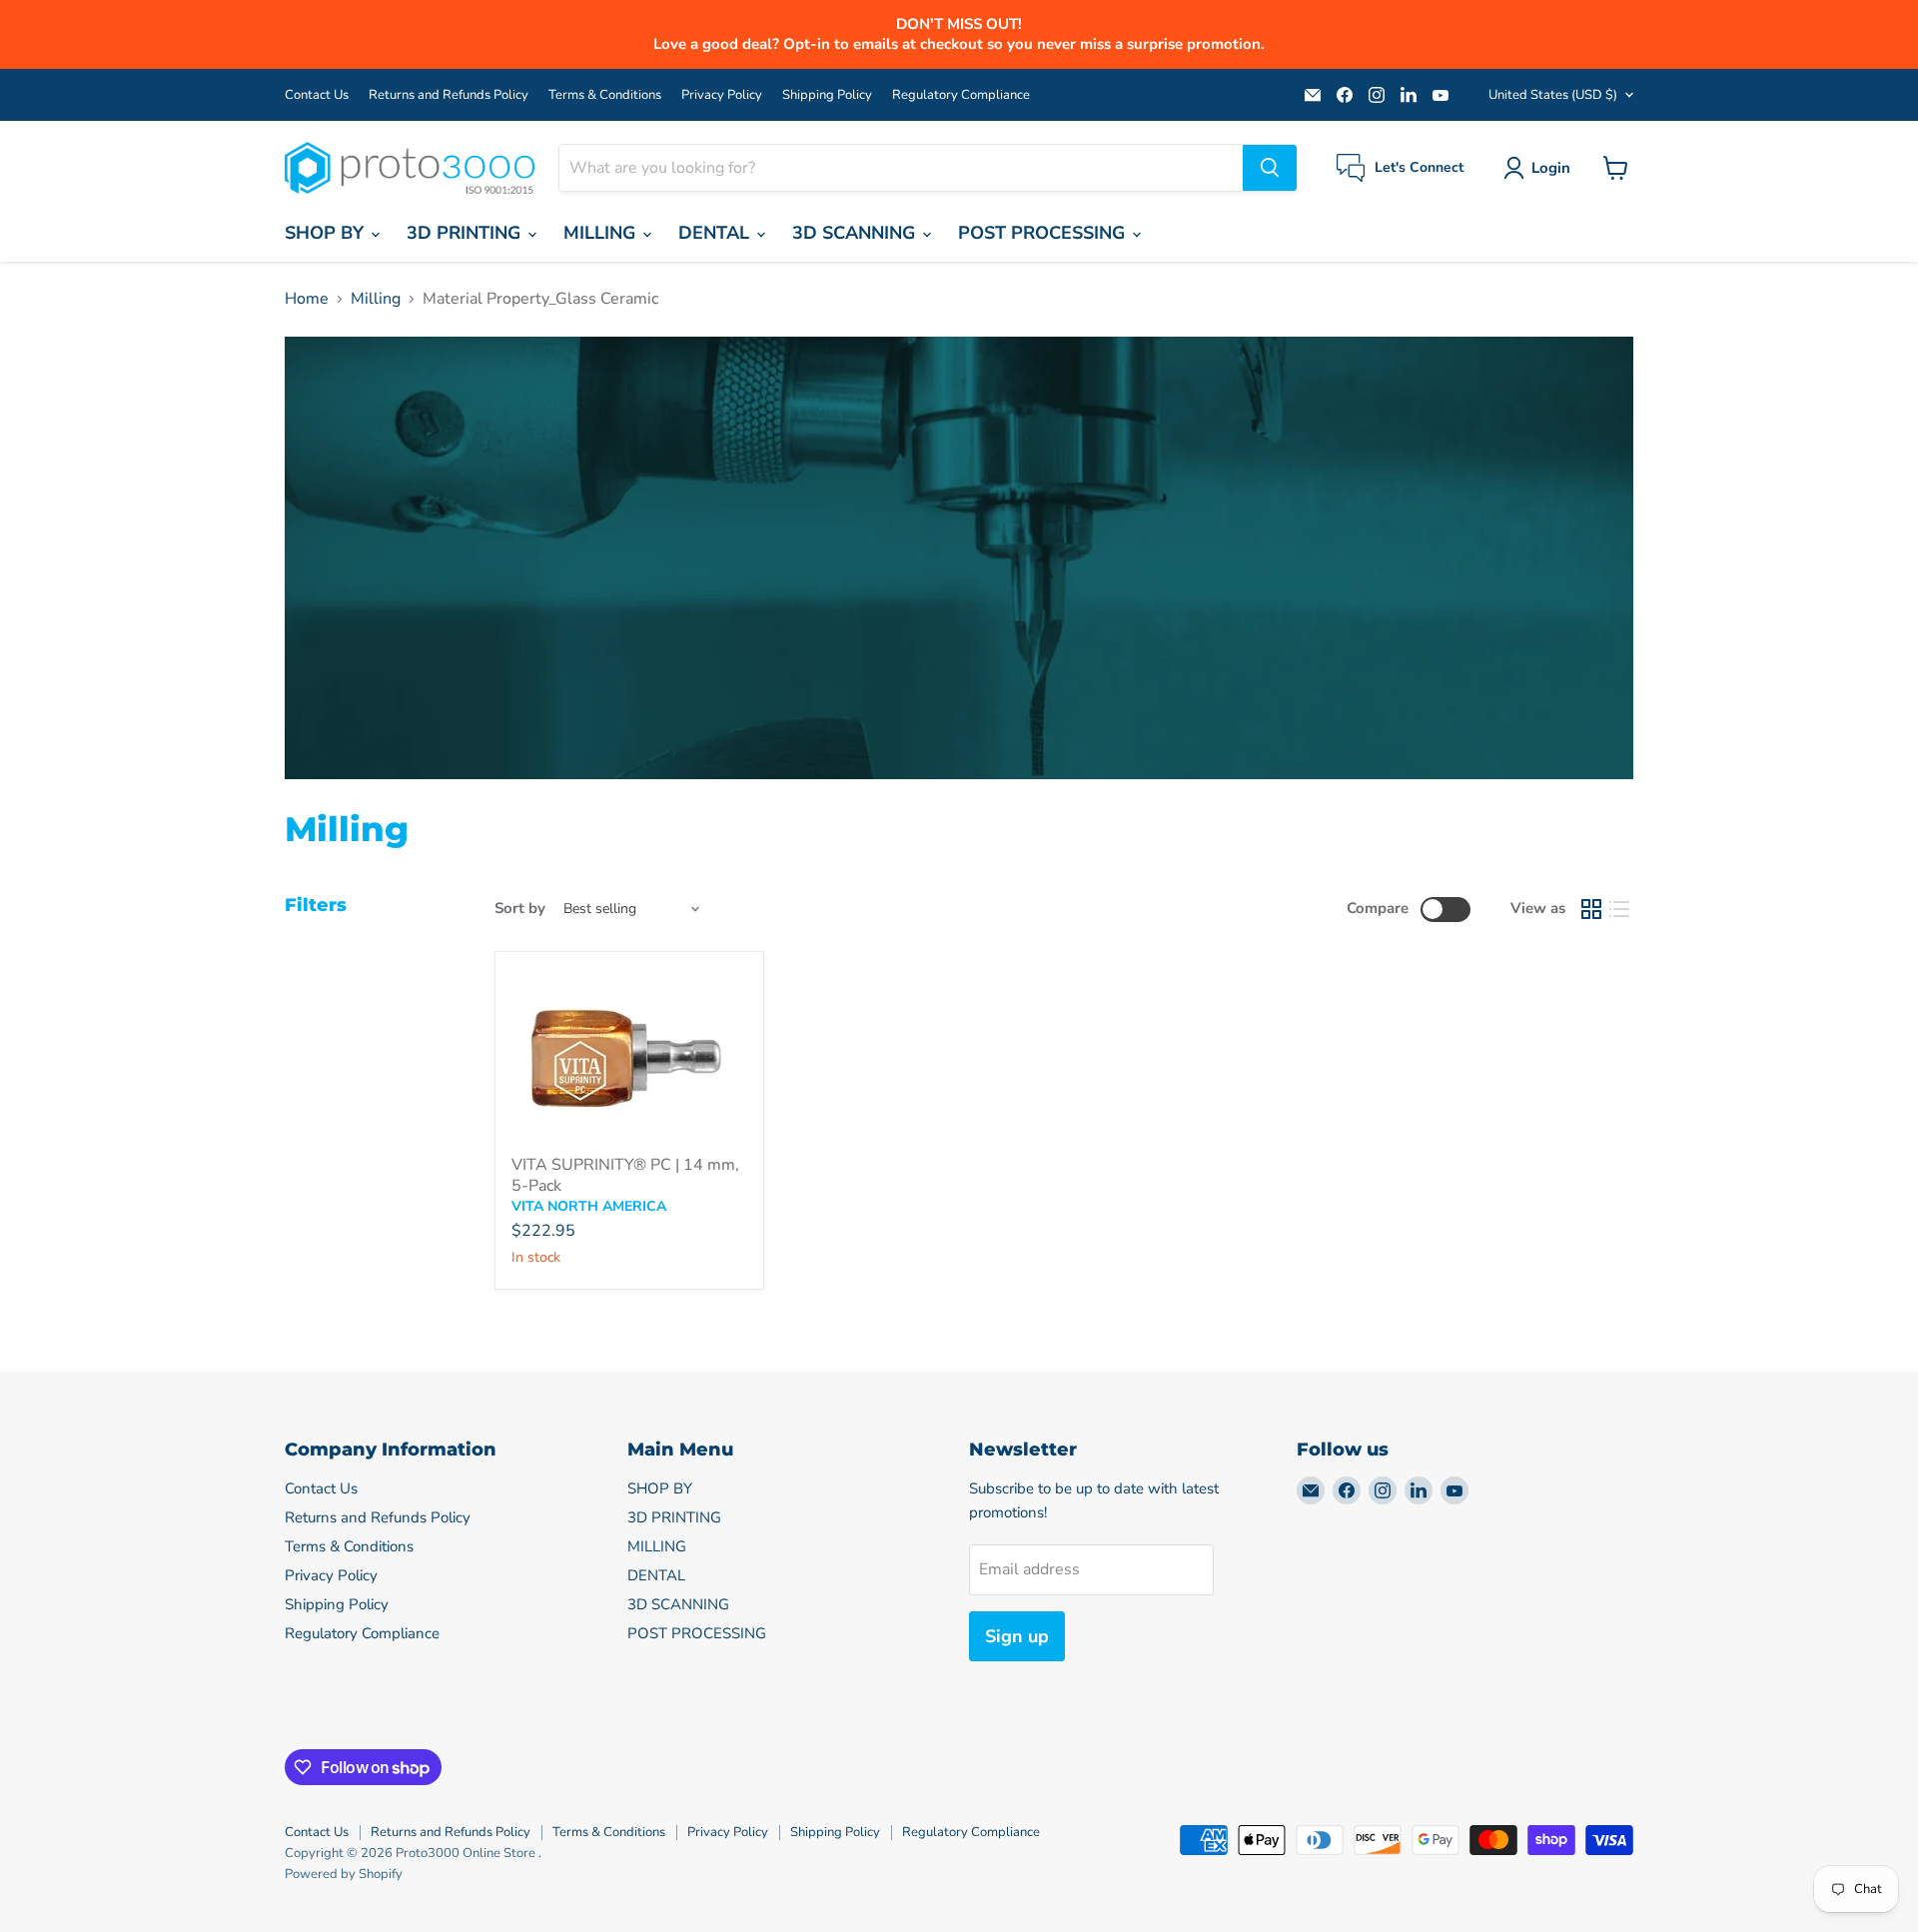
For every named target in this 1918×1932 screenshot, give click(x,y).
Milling (376, 299)
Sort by (520, 909)
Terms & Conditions (605, 95)
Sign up (1017, 1636)
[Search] (1270, 168)
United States (1553, 95)
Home (307, 299)
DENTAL (716, 233)
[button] (1541, 168)
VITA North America (589, 1206)
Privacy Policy (722, 95)
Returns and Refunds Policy (449, 95)
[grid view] (1591, 909)
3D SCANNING (856, 233)
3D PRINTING (466, 233)
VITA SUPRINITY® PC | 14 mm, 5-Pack (625, 1175)
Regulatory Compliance (961, 95)
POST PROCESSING (1044, 233)
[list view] (1619, 909)
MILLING (602, 233)
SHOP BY (327, 233)
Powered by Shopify (344, 1874)
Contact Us (317, 95)
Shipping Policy (827, 95)
